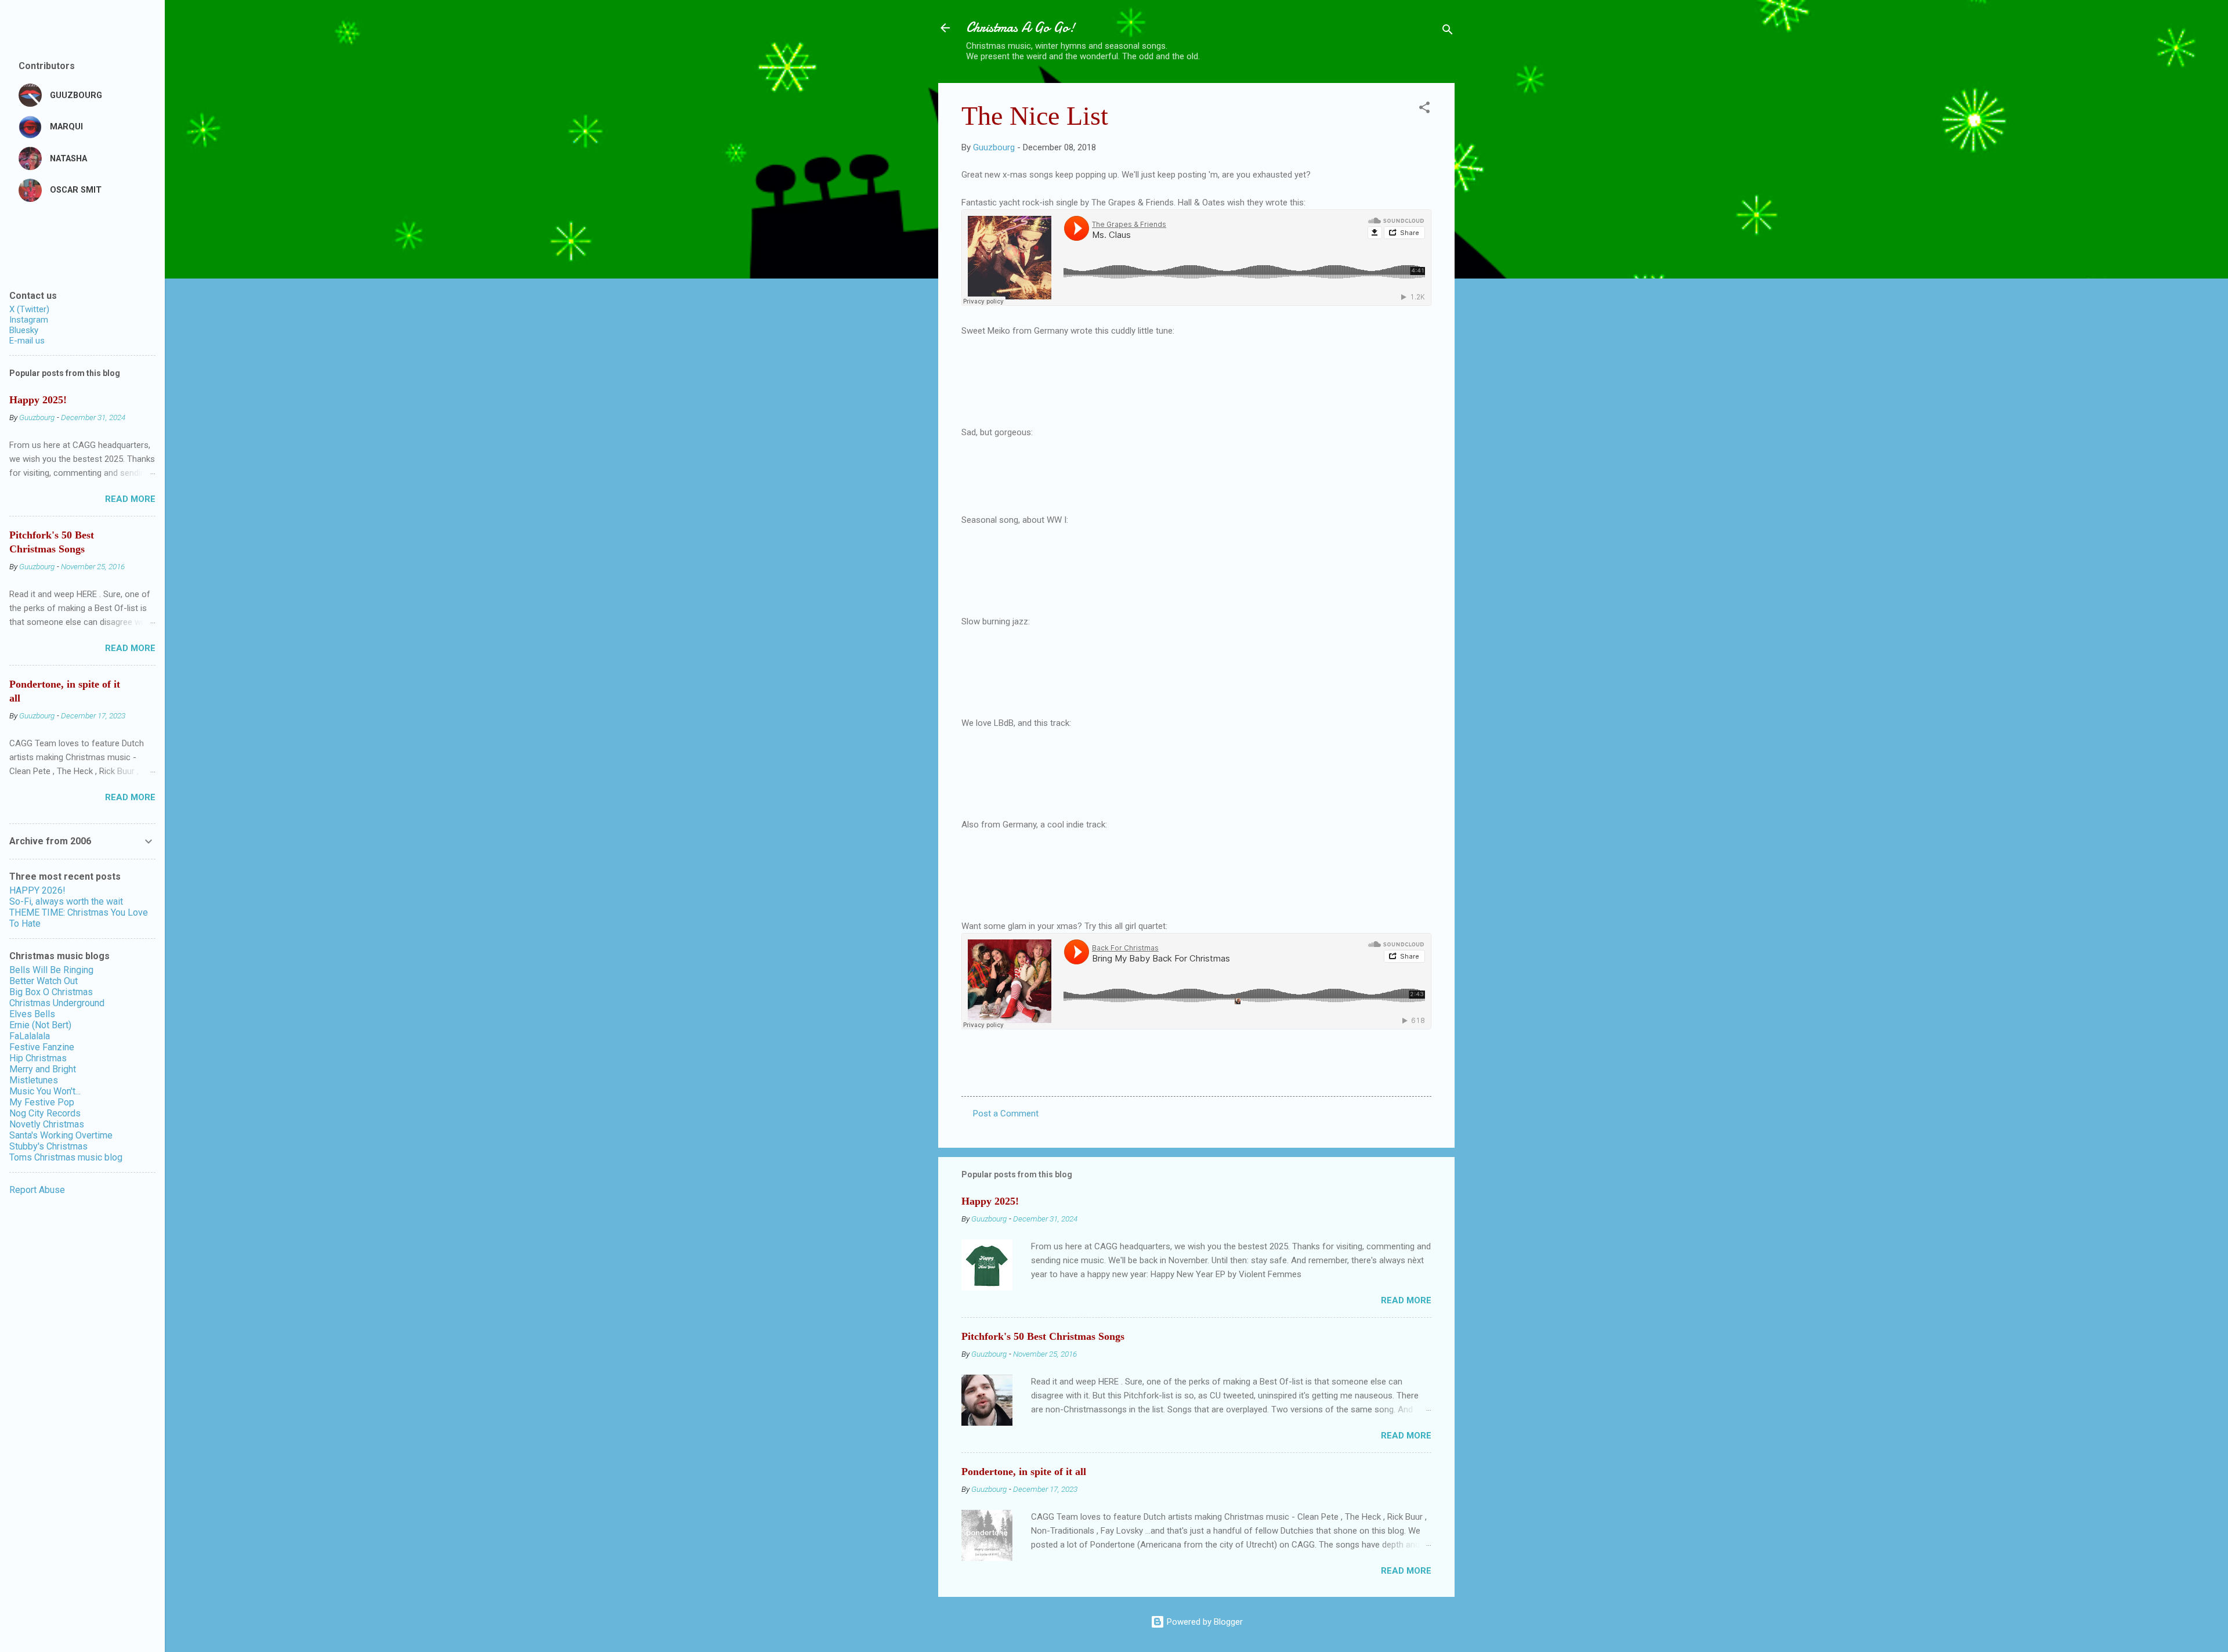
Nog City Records (45, 1113)
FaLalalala (30, 1036)
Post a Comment (1006, 1114)
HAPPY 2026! (37, 890)
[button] (1424, 109)
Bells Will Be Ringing (51, 970)
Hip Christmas (38, 1058)
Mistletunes (34, 1080)
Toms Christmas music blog (66, 1157)
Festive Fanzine (42, 1047)
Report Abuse (37, 1190)
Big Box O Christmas (51, 992)
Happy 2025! (990, 1201)
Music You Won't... (45, 1091)
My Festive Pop (42, 1102)
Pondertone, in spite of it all (1024, 1472)
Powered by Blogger (1204, 1622)
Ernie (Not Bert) (40, 1025)
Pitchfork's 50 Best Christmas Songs (1043, 1336)
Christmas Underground (57, 1003)
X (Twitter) (29, 309)
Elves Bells (32, 1014)
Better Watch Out (44, 981)
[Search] (1448, 32)
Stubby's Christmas (48, 1146)
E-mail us (27, 341)
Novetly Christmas (47, 1124)
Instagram (29, 320)
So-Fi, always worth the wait (66, 901)
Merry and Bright (43, 1069)
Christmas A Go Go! (1021, 28)
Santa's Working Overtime (61, 1135)
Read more (1406, 1300)
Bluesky (24, 330)
